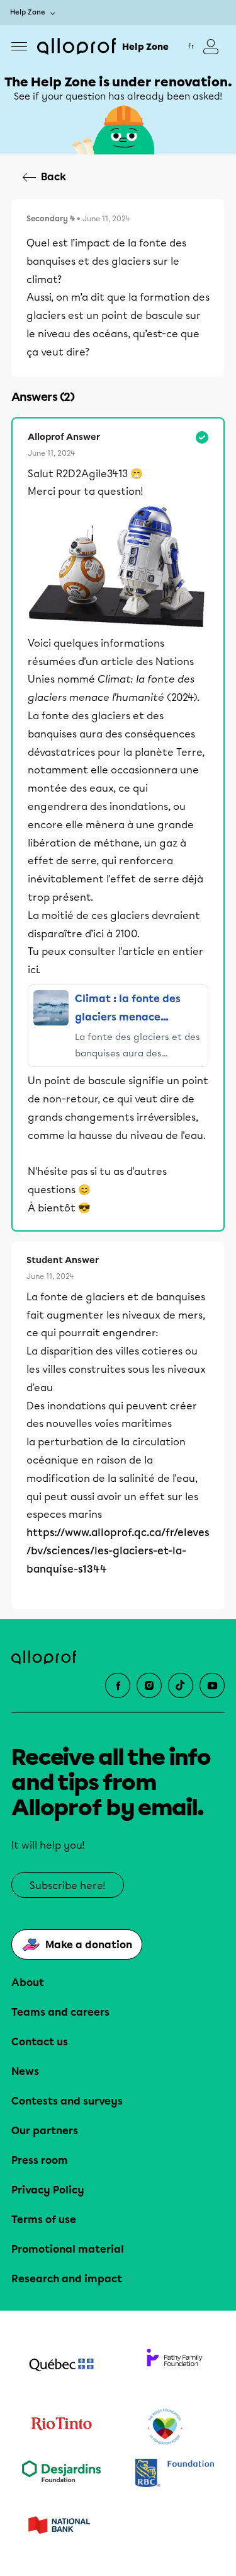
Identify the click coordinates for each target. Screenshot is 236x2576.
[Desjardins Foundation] (62, 2474)
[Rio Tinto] (62, 2427)
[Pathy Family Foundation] (175, 2366)
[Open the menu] (19, 46)
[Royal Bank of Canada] (175, 2474)
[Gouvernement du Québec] (62, 2366)
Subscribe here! (68, 1886)
